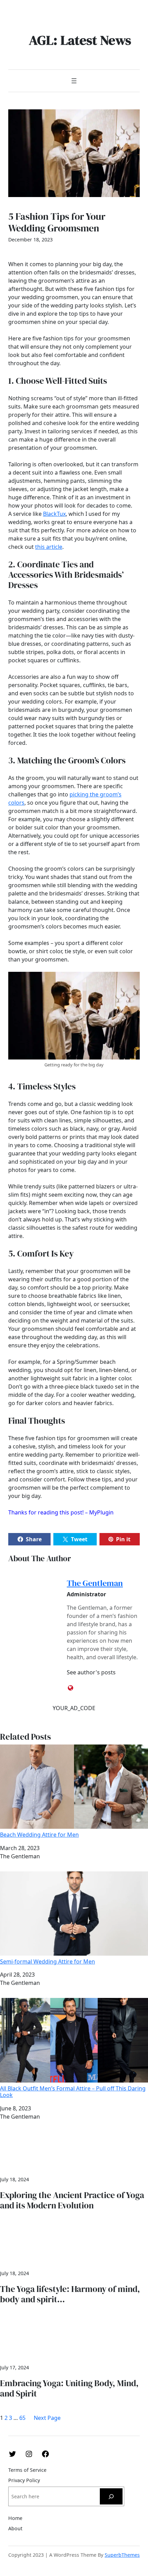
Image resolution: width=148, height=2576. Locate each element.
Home (15, 2518)
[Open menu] (74, 81)
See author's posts (91, 1672)
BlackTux (54, 514)
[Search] (111, 2496)
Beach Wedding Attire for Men (39, 1834)
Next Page (47, 2418)
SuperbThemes (122, 2555)
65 (22, 2418)
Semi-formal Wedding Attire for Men (47, 1961)
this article (49, 547)
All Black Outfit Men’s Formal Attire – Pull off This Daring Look (73, 2091)
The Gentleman (95, 1583)
